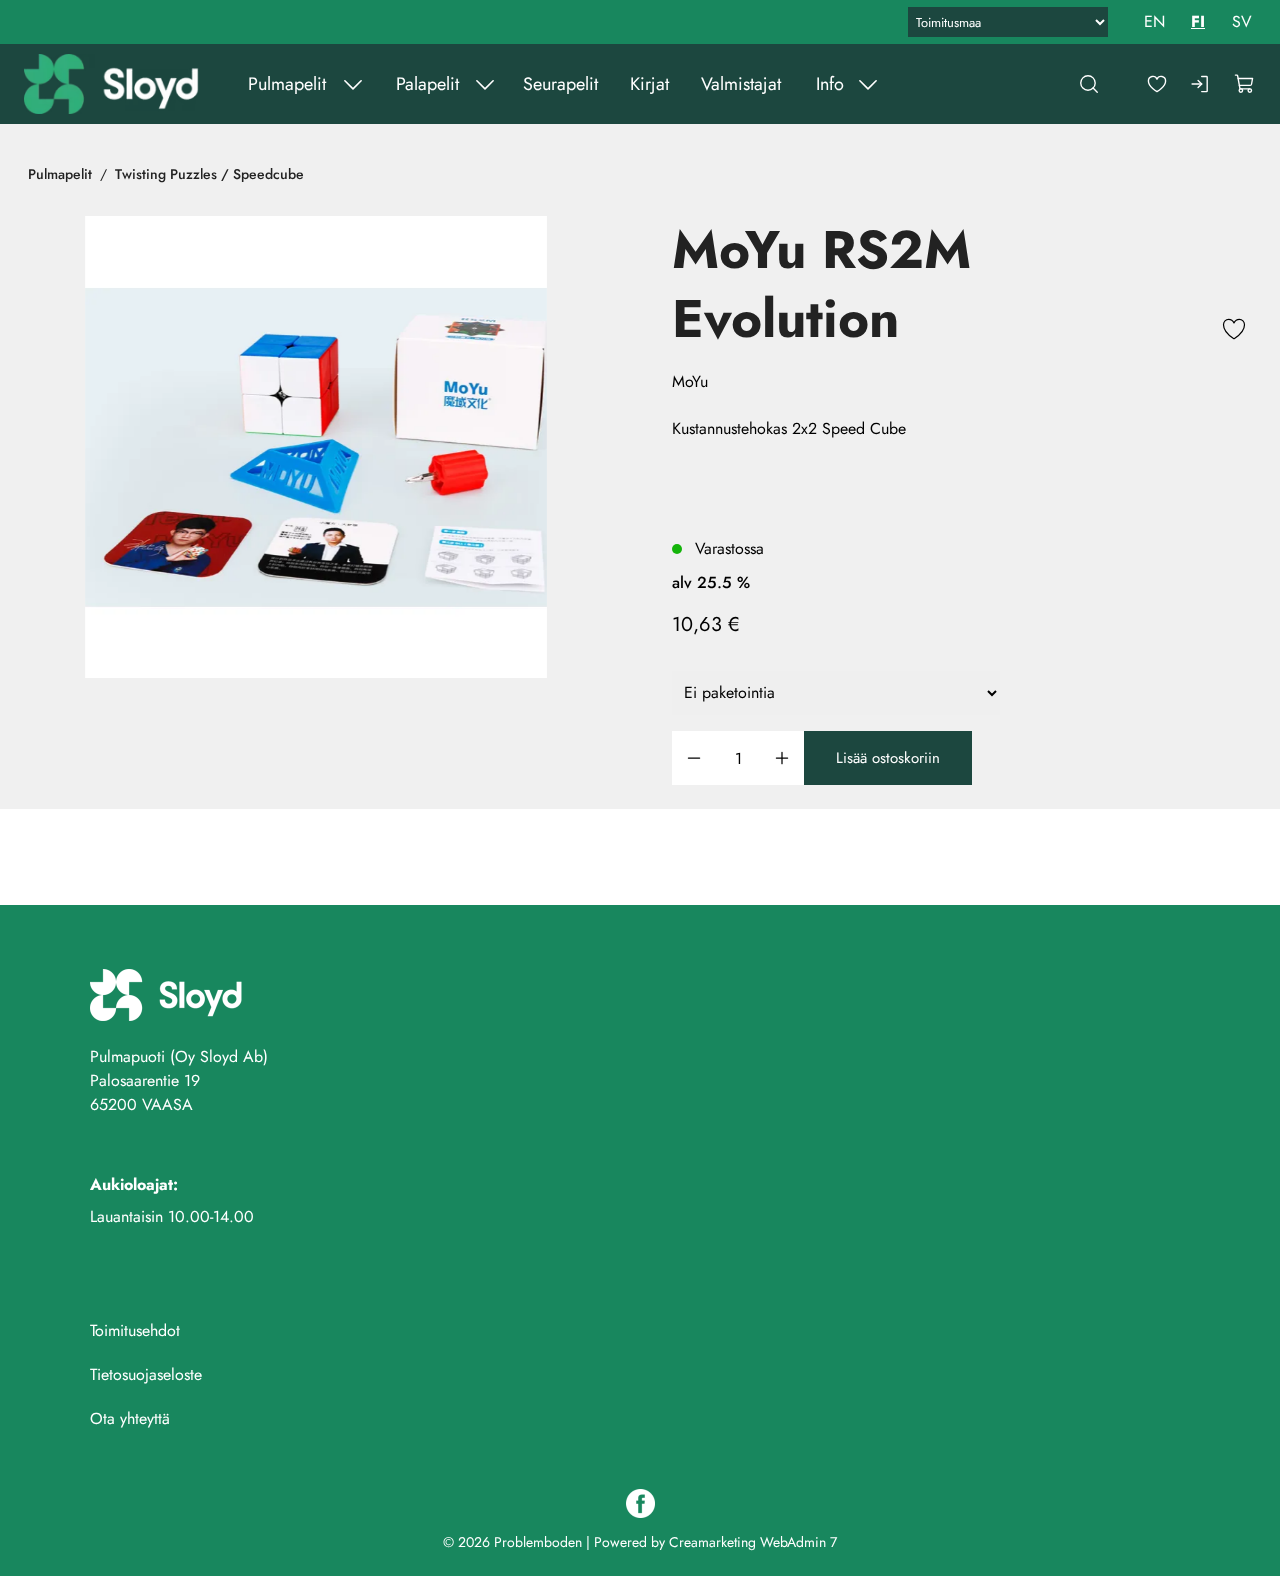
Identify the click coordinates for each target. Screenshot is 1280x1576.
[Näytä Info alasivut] (868, 84)
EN (1154, 21)
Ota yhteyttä (130, 1418)
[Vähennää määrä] (694, 758)
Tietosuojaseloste (146, 1374)
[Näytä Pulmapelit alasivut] (353, 84)
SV (1242, 21)
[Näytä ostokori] (1245, 84)
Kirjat (649, 84)
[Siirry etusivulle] (113, 84)
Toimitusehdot (135, 1330)
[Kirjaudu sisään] (1201, 84)
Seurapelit (560, 84)
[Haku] (1089, 84)
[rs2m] (316, 447)
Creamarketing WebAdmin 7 (753, 1542)
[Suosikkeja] (1157, 84)
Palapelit (427, 84)
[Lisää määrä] (782, 758)
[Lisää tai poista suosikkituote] (1234, 332)
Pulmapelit (287, 84)
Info (830, 84)
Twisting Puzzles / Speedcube (209, 174)
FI (1198, 21)
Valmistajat (741, 84)
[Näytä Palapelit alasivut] (485, 84)
